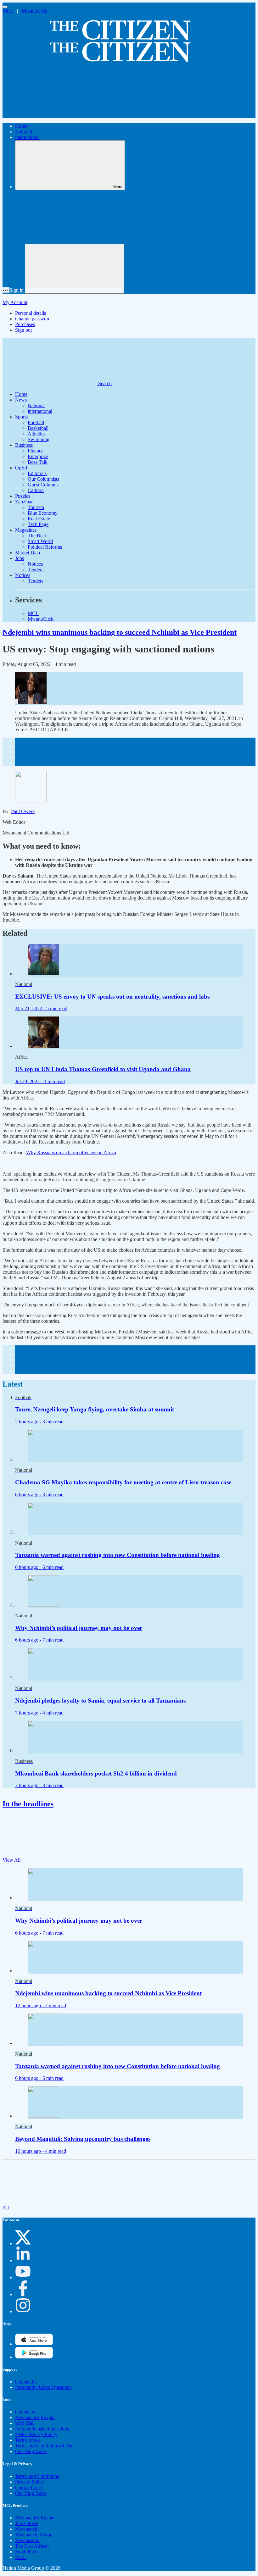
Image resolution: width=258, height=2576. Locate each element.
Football (36, 422)
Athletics (36, 434)
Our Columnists (43, 479)
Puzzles (23, 496)
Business (24, 445)
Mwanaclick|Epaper (35, 2417)
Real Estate (39, 519)
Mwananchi (27, 2529)
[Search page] (50, 115)
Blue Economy (43, 513)
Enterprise (38, 456)
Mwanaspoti (27, 2540)
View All (12, 1860)
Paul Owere (23, 811)
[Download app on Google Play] (34, 2344)
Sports (21, 417)
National (24, 132)
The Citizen (27, 2523)
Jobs (20, 558)
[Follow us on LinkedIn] (23, 2260)
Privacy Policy (30, 2482)
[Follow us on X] (23, 2244)
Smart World (40, 541)
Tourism (36, 507)
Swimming (39, 439)
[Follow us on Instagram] (23, 2311)
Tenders (36, 570)
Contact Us (26, 2382)
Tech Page (38, 524)
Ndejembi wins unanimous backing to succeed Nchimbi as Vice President (120, 632)
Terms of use (28, 2440)
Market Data (28, 553)
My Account (15, 302)
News (21, 400)
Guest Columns (43, 485)
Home (21, 126)
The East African (32, 2546)
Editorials (37, 473)
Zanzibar (24, 502)
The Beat (37, 536)
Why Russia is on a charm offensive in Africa (71, 1152)
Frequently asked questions (42, 2429)
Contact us (26, 2412)
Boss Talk (38, 462)
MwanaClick (35, 11)
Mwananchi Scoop (34, 2535)
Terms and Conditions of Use (44, 2446)
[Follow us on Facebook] (23, 2294)
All (6, 2208)
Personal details (31, 313)
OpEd (21, 468)
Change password (33, 319)
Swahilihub (26, 2552)
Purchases (25, 324)
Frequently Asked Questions (43, 2387)
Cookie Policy (29, 2487)
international (27, 137)
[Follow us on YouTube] (23, 2277)
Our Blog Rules (31, 2451)
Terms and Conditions (37, 2476)
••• (6, 290)
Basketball (38, 428)
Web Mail (25, 2423)
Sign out (23, 330)
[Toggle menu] (5, 7)
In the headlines (28, 1804)
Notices (35, 564)
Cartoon (36, 490)
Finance (36, 451)
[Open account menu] (75, 269)
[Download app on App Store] (34, 2357)
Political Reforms (45, 547)
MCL (8, 11)
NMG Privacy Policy (36, 2434)
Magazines (26, 530)
